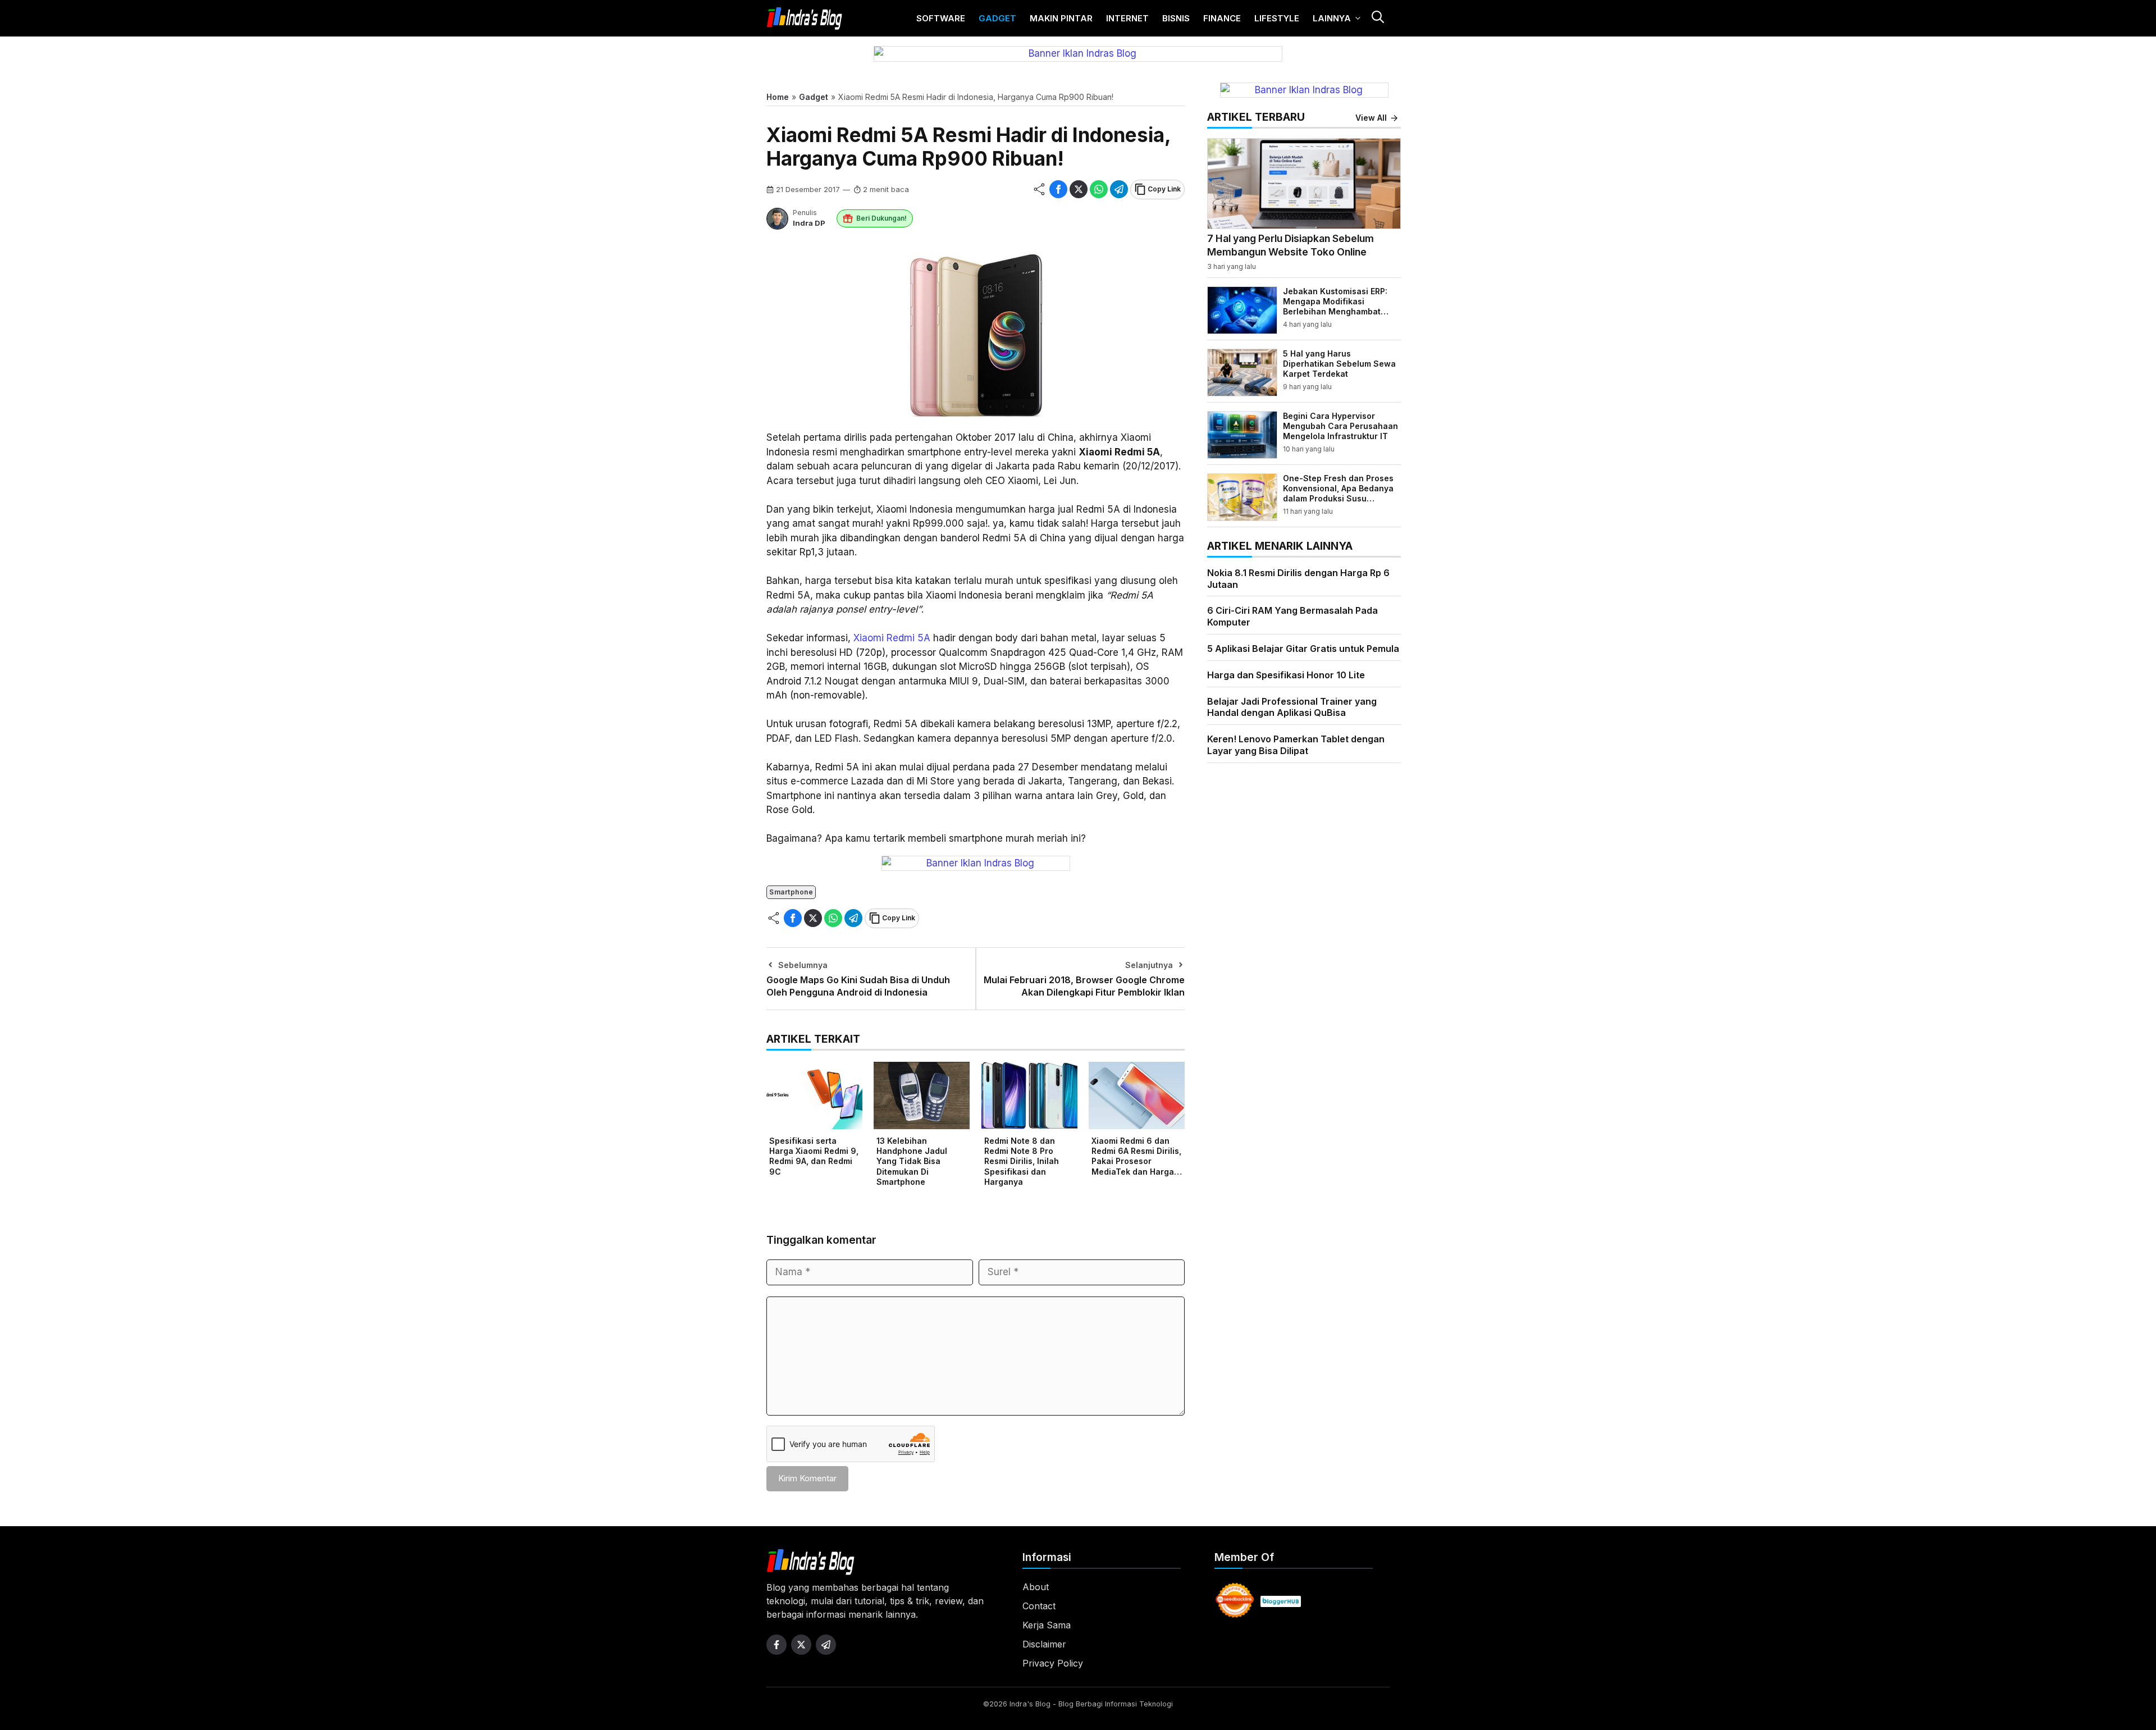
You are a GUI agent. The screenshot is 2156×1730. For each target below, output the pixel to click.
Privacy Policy (1053, 1663)
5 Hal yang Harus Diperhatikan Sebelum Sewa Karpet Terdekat (1339, 364)
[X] (1079, 189)
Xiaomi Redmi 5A (892, 638)
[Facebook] (1058, 189)
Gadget (997, 18)
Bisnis (1176, 18)
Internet (1127, 18)
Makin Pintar (1061, 18)
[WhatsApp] (1099, 189)
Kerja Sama (1047, 1625)
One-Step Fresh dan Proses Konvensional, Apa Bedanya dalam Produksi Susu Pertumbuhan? (1338, 494)
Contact (1039, 1606)
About (1036, 1587)
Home (778, 97)
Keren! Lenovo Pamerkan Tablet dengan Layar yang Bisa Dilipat (1296, 745)
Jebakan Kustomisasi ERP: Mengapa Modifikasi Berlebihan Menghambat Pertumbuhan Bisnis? (1335, 307)
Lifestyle (1277, 18)
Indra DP (809, 223)
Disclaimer (1044, 1644)
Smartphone (791, 892)
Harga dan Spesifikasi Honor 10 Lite (1286, 675)
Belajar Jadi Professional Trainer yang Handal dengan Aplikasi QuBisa (1292, 707)
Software (941, 18)
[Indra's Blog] (805, 19)
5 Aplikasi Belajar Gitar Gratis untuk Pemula (1303, 649)
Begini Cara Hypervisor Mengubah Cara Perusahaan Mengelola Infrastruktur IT (1340, 426)
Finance (1222, 18)
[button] (1377, 18)
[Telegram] (1119, 189)
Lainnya (1332, 18)
